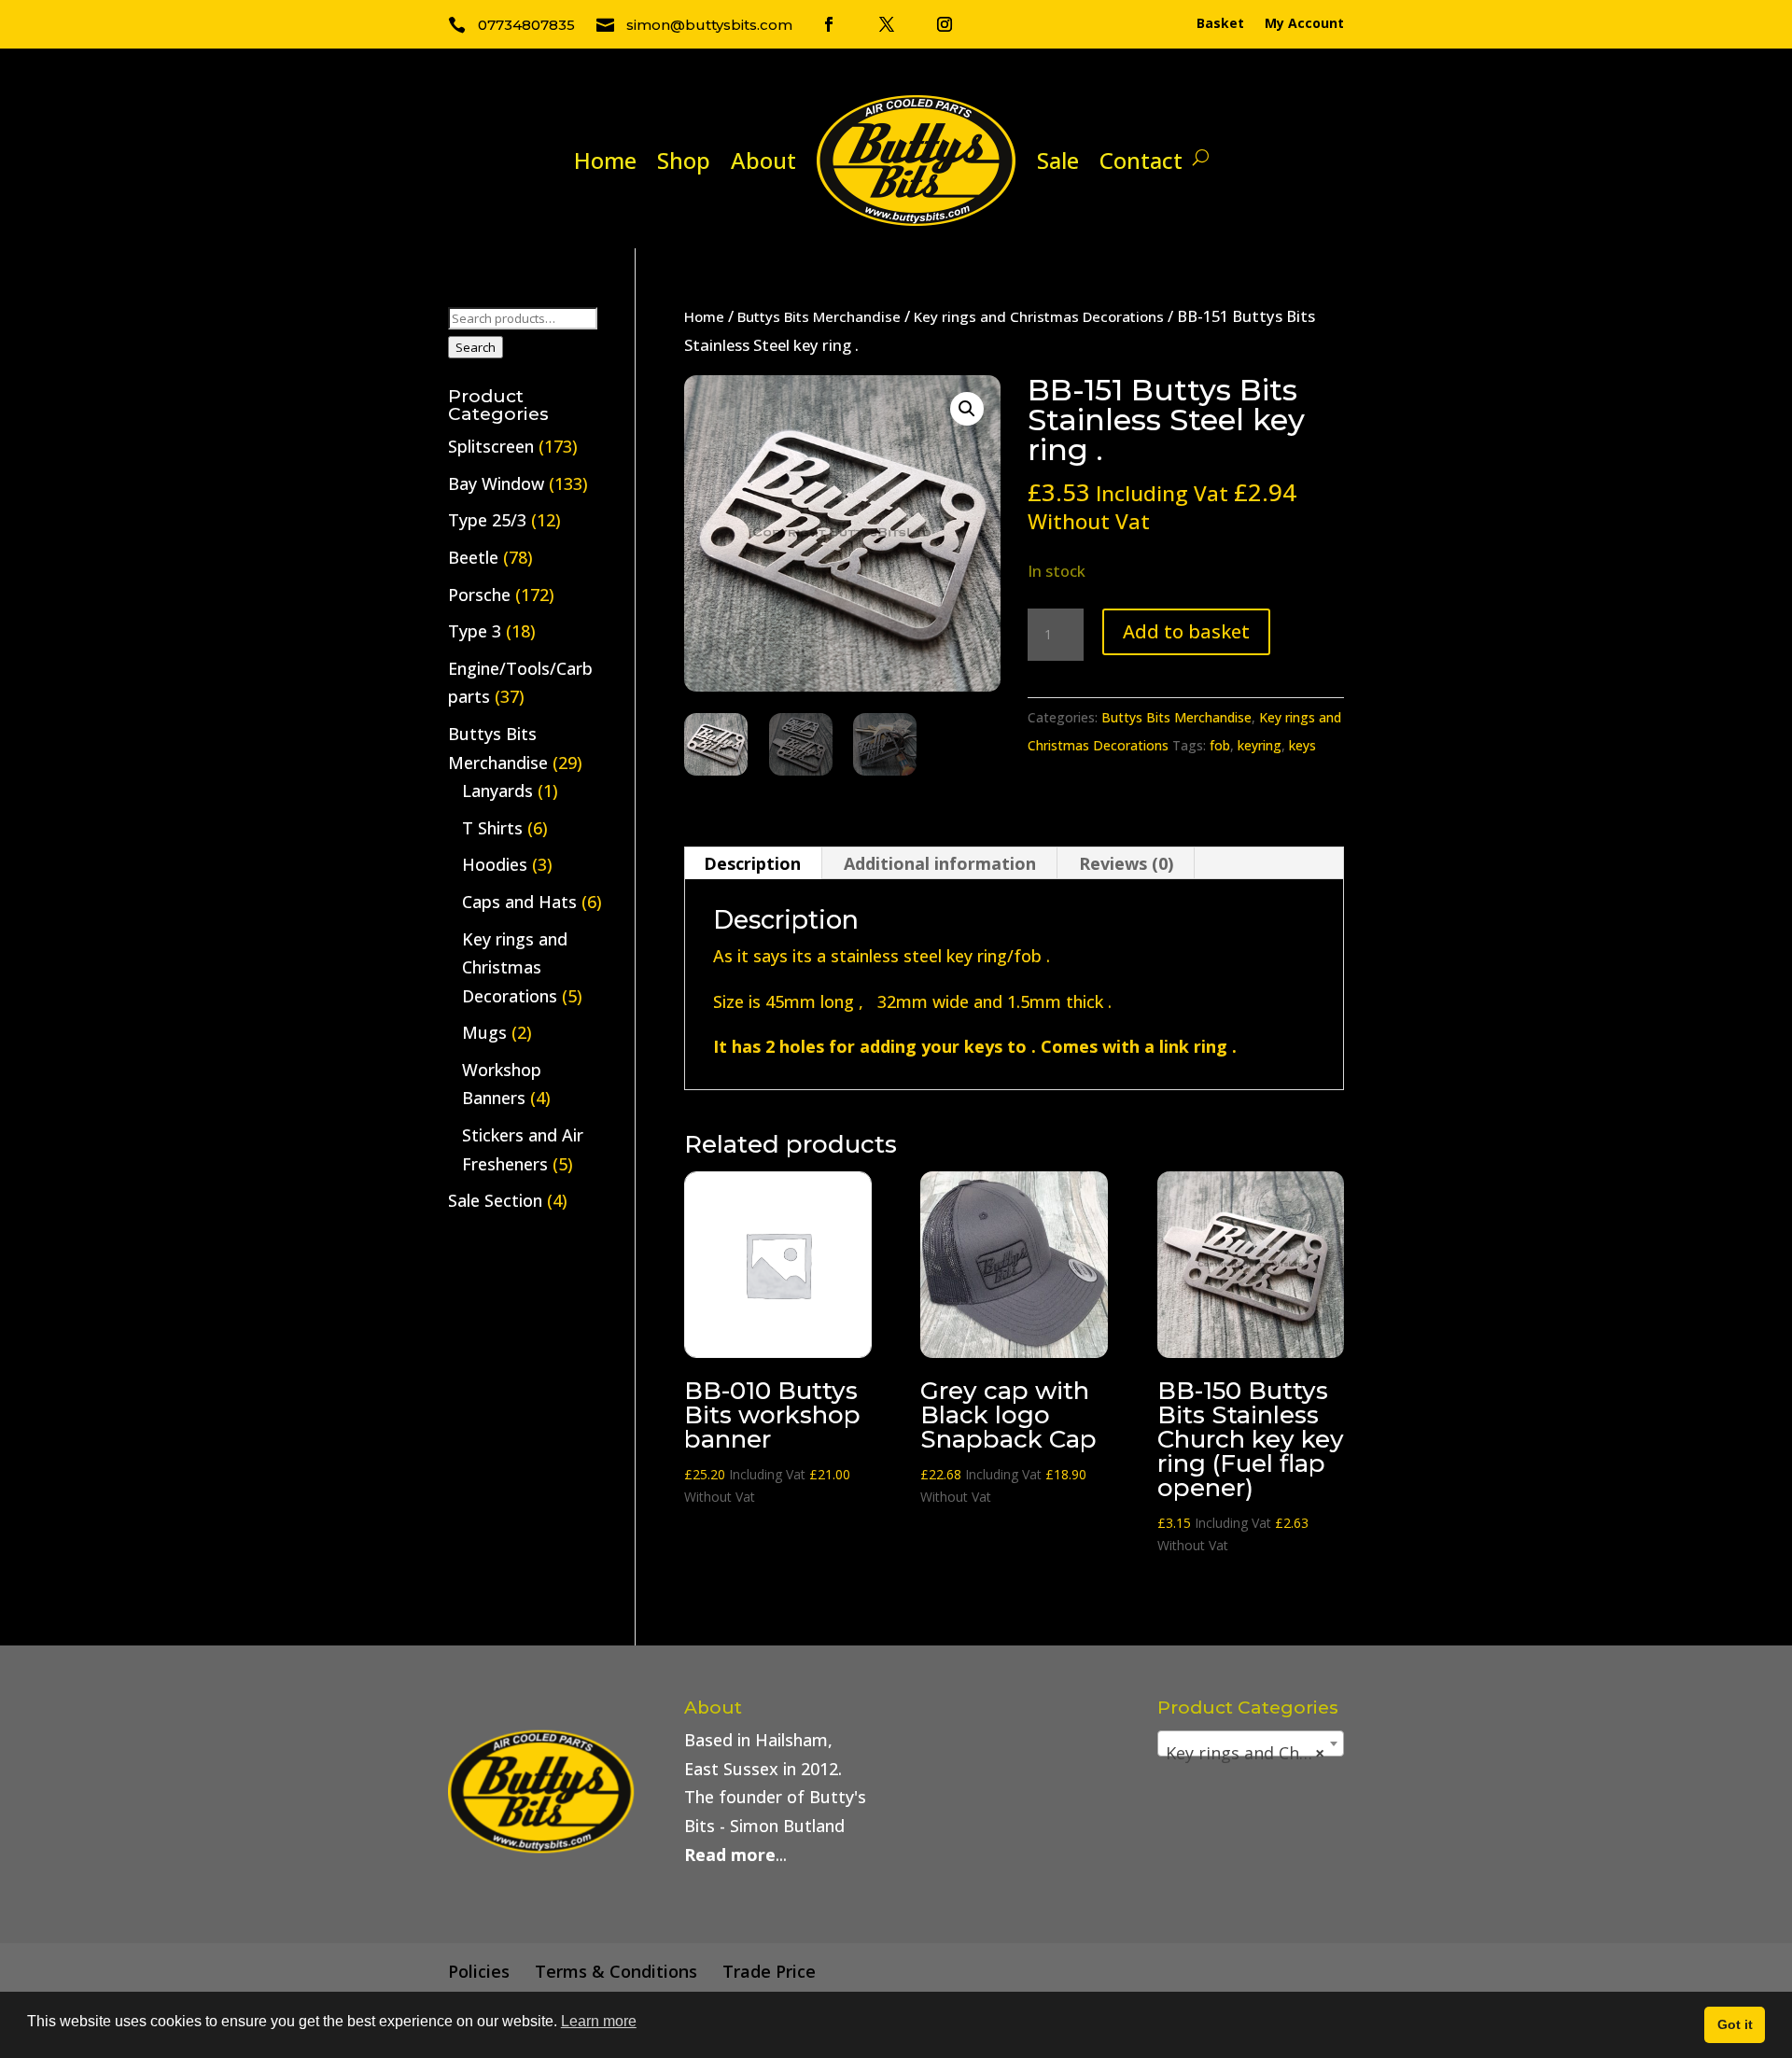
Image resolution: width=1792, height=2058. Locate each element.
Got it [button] (1735, 2024)
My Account (1304, 24)
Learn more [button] (599, 2021)
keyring (1260, 745)
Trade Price (769, 1971)
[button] (967, 409)
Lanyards (497, 791)
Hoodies (495, 864)
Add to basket (1186, 631)
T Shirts (492, 828)
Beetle (473, 557)
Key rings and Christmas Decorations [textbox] (1254, 1753)
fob (1220, 745)
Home (605, 160)
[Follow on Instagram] (945, 24)
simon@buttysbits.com (709, 25)
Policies (479, 1971)
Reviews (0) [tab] (1126, 863)
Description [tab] (752, 863)
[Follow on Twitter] (887, 24)
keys (1302, 745)
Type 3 (475, 631)
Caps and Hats (519, 902)
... (735, 1855)
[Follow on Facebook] (829, 24)
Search (476, 347)
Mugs (484, 1032)
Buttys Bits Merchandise (819, 316)
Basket (1220, 24)
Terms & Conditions (616, 1971)
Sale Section (495, 1200)
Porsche (479, 595)
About (763, 160)
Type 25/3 (487, 520)
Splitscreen (491, 446)
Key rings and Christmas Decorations (1039, 316)
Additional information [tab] (940, 863)
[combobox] (1251, 1743)
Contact (1141, 160)
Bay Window (496, 483)
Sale (1058, 160)
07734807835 (526, 25)
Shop (684, 160)
